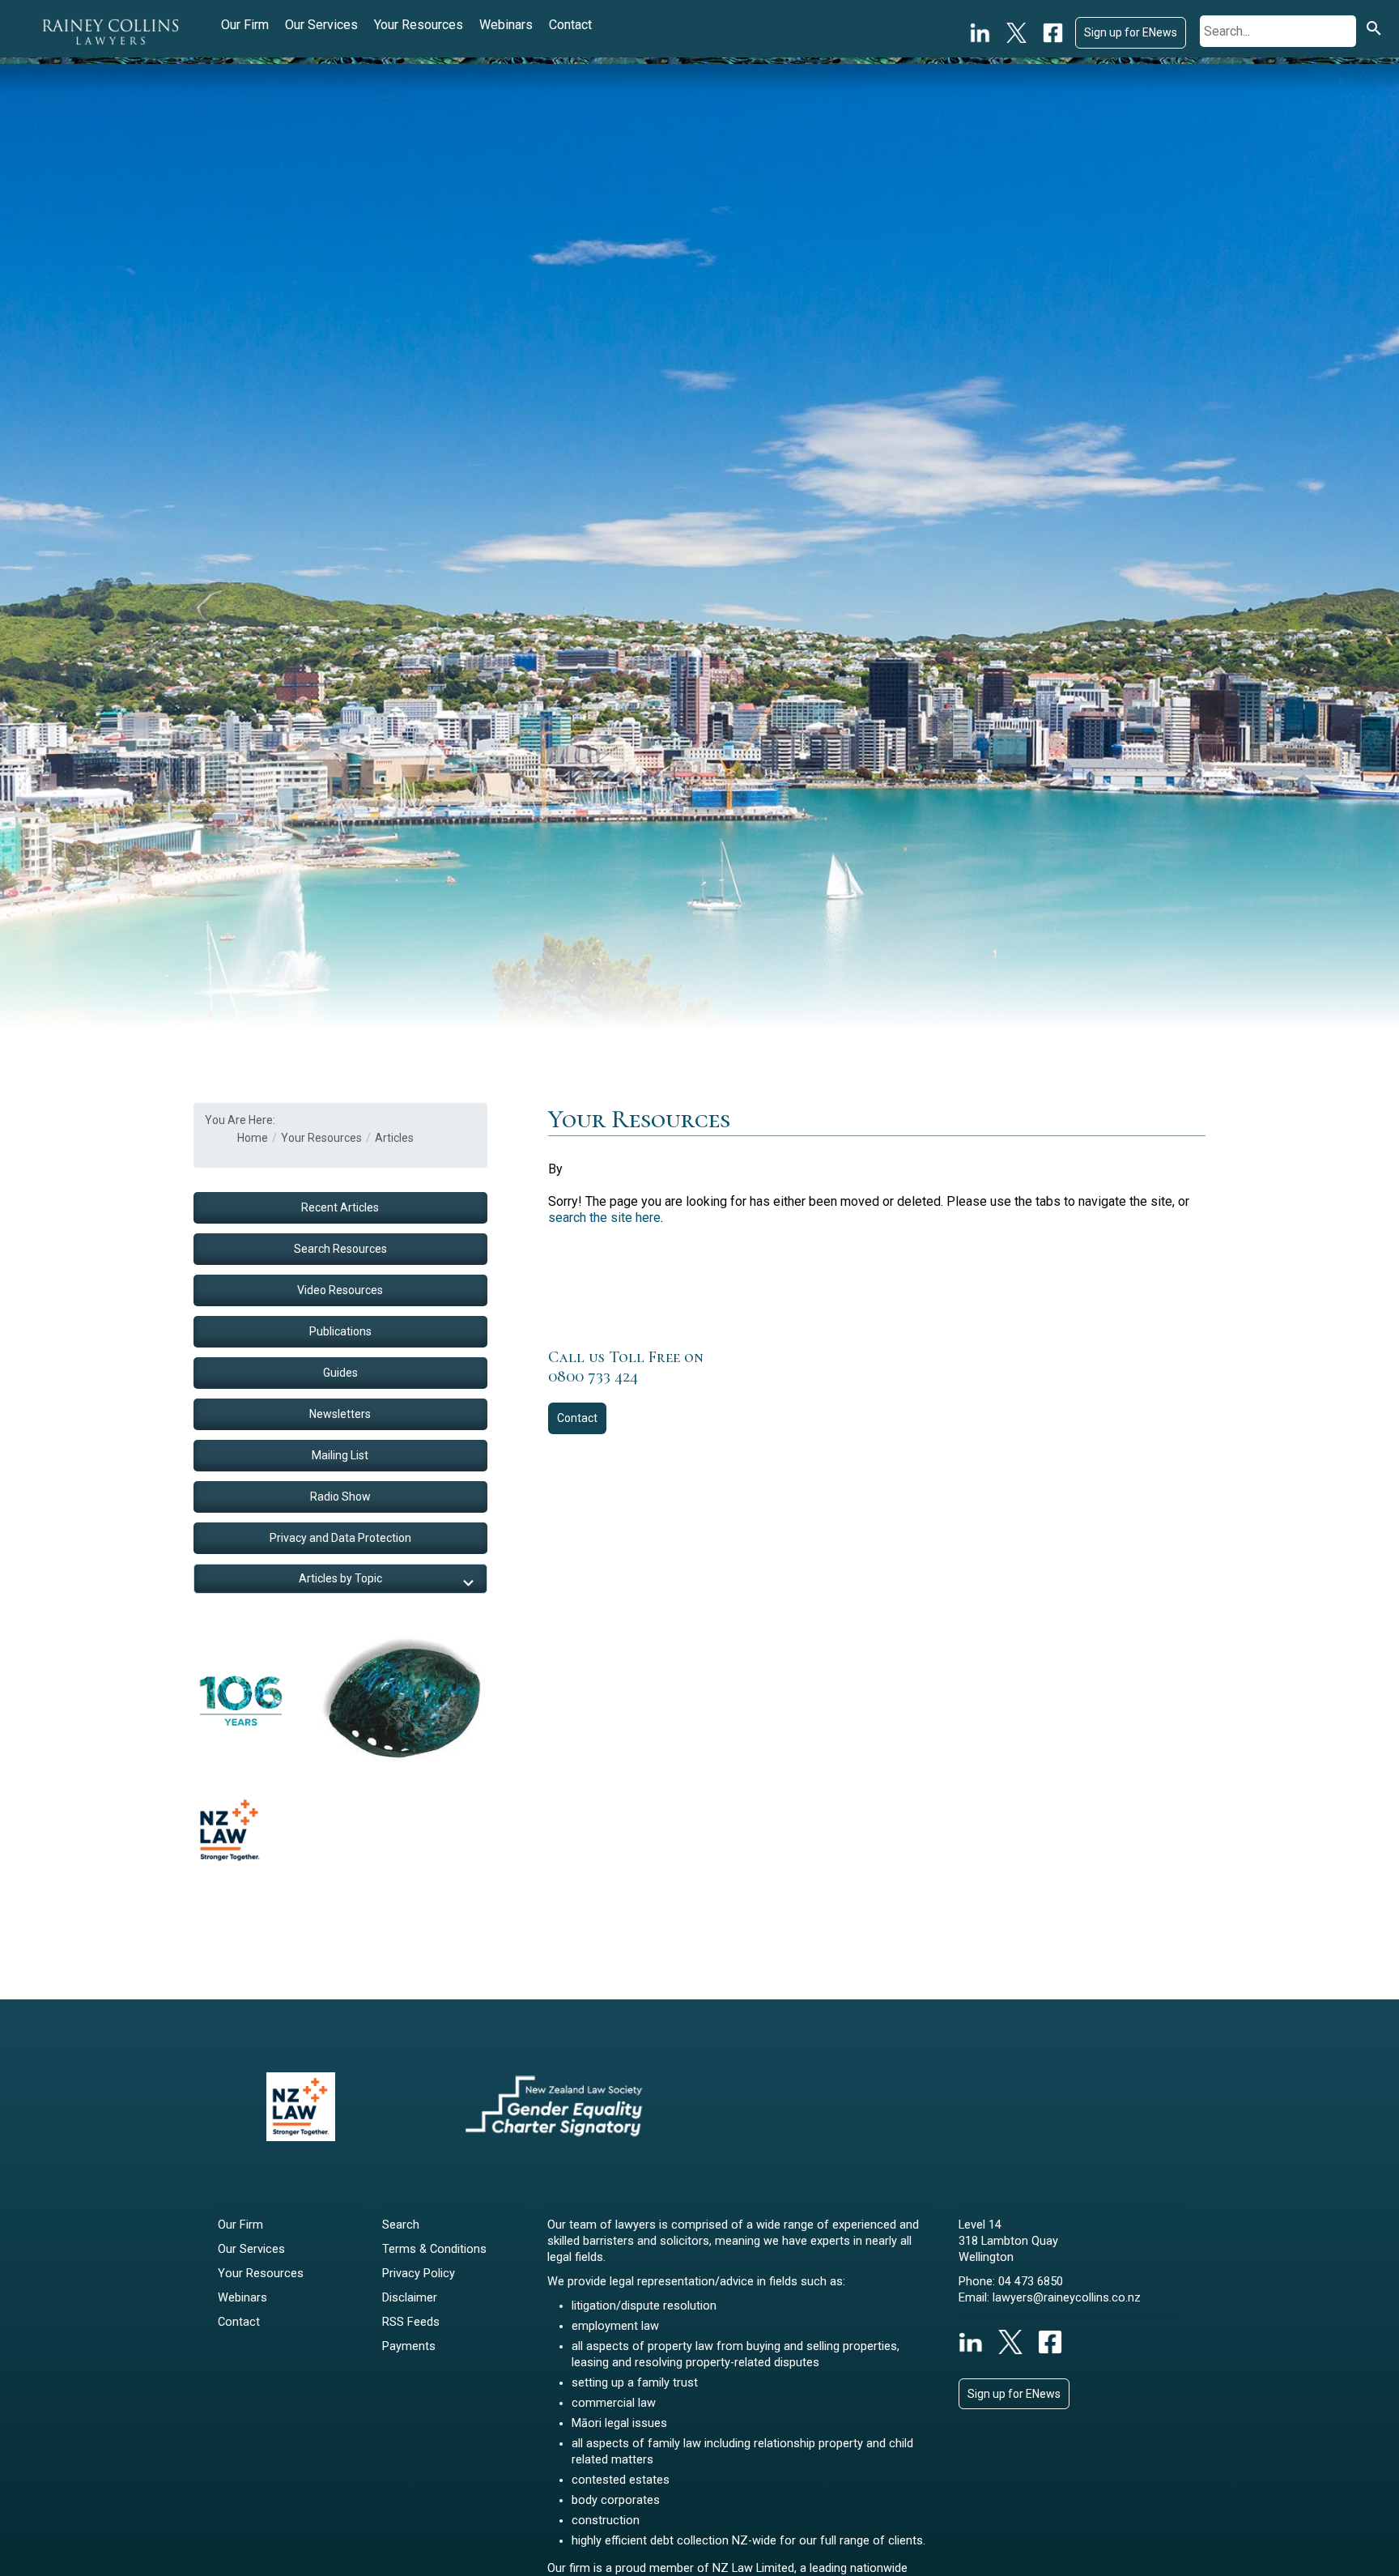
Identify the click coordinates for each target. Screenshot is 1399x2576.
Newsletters (340, 1414)
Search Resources (340, 1249)
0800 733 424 (593, 1377)
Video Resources (340, 1290)
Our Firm (245, 25)
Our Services (321, 25)
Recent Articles (340, 1207)
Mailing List (340, 1455)
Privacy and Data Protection (340, 1538)
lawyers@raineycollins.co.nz (1067, 2298)
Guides (340, 1373)
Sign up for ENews (1131, 32)
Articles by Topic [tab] (340, 1578)
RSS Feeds (411, 2322)
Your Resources (419, 25)
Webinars (506, 25)
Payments (409, 2346)
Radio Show (340, 1497)
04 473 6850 (1031, 2282)
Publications (340, 1331)
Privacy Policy (419, 2274)
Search (401, 2225)
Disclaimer (410, 2298)
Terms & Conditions (434, 2249)
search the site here (604, 1218)
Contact (570, 25)
